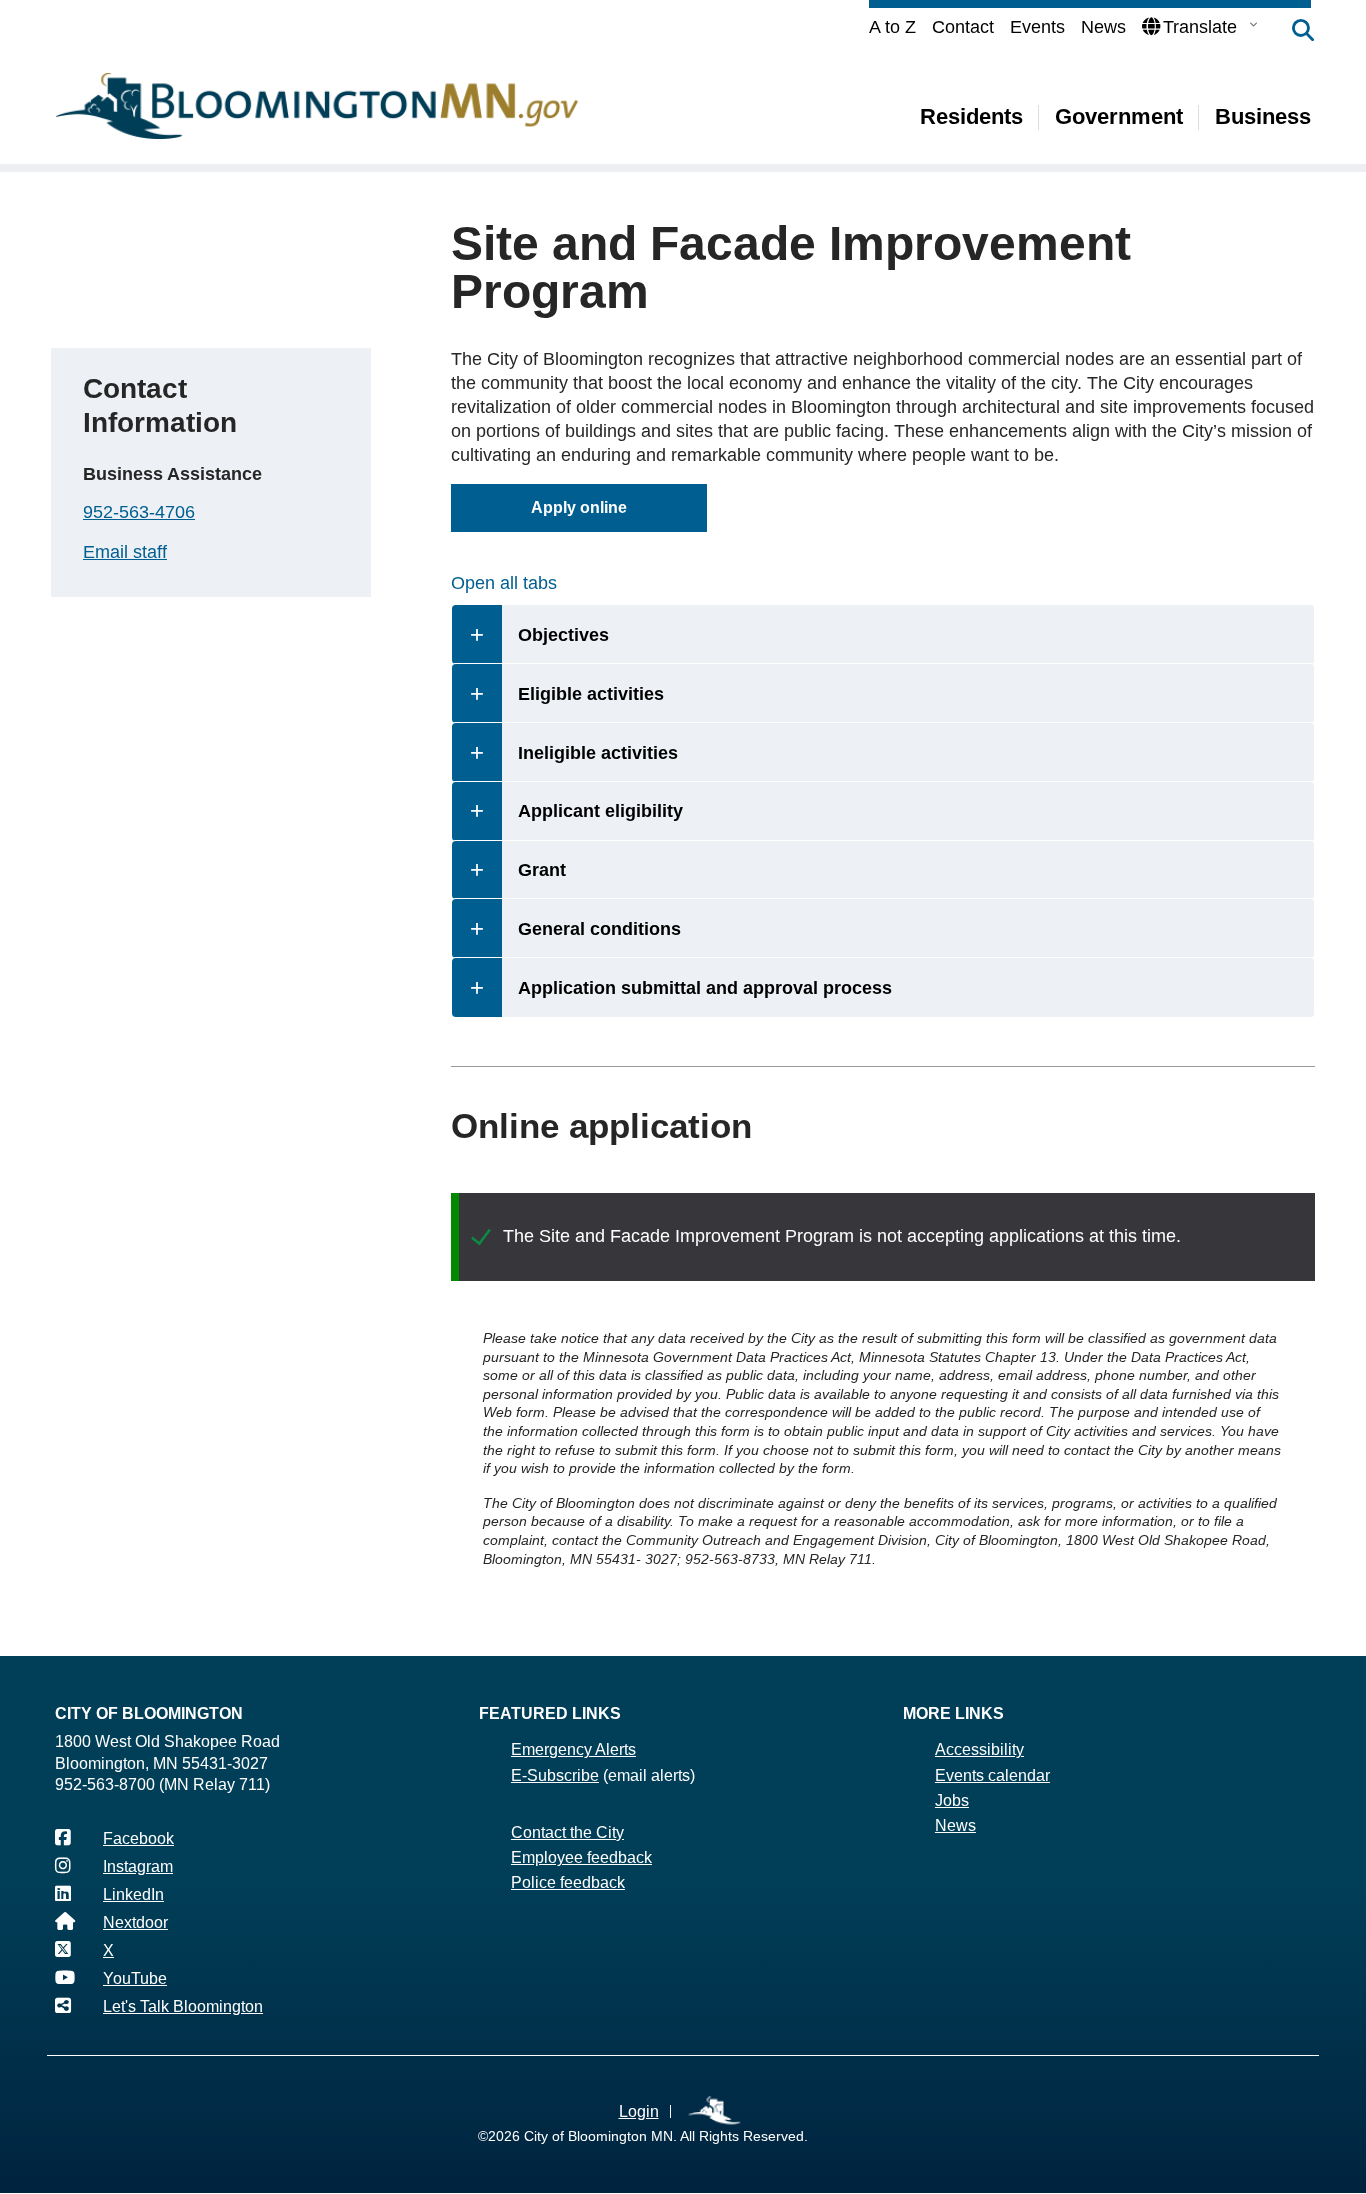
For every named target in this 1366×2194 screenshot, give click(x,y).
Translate (1200, 27)
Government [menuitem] (1119, 116)
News (1103, 27)
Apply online (579, 507)
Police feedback (568, 1882)
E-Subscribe (555, 1775)
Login (639, 2111)
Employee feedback (581, 1857)
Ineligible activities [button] (598, 753)
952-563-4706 (139, 512)
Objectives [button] (563, 635)
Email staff (125, 552)
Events (1037, 27)
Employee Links (715, 2111)
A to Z (892, 27)
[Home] (317, 106)
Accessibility (979, 1749)
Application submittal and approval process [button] (705, 988)
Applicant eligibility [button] (600, 811)
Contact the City (567, 1832)
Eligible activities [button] (591, 694)
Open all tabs (504, 583)
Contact (963, 27)
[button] (1293, 32)
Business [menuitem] (1263, 116)
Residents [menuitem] (971, 116)
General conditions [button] (599, 929)
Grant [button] (542, 870)
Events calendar (992, 1775)
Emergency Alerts (573, 1749)
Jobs (952, 1800)
